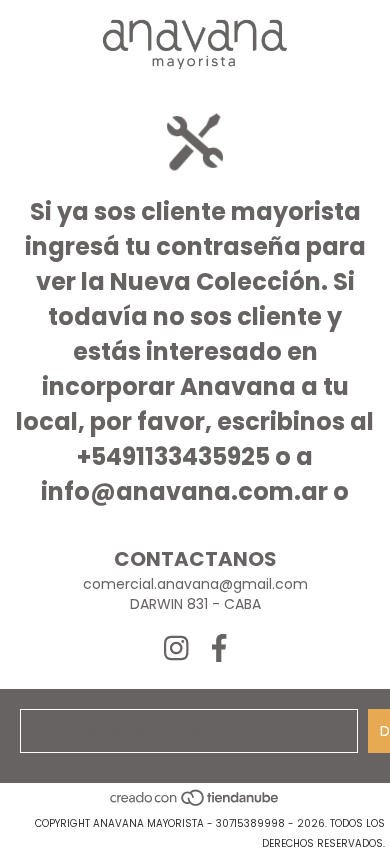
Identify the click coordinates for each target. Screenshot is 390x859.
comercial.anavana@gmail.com (195, 584)
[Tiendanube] (195, 803)
